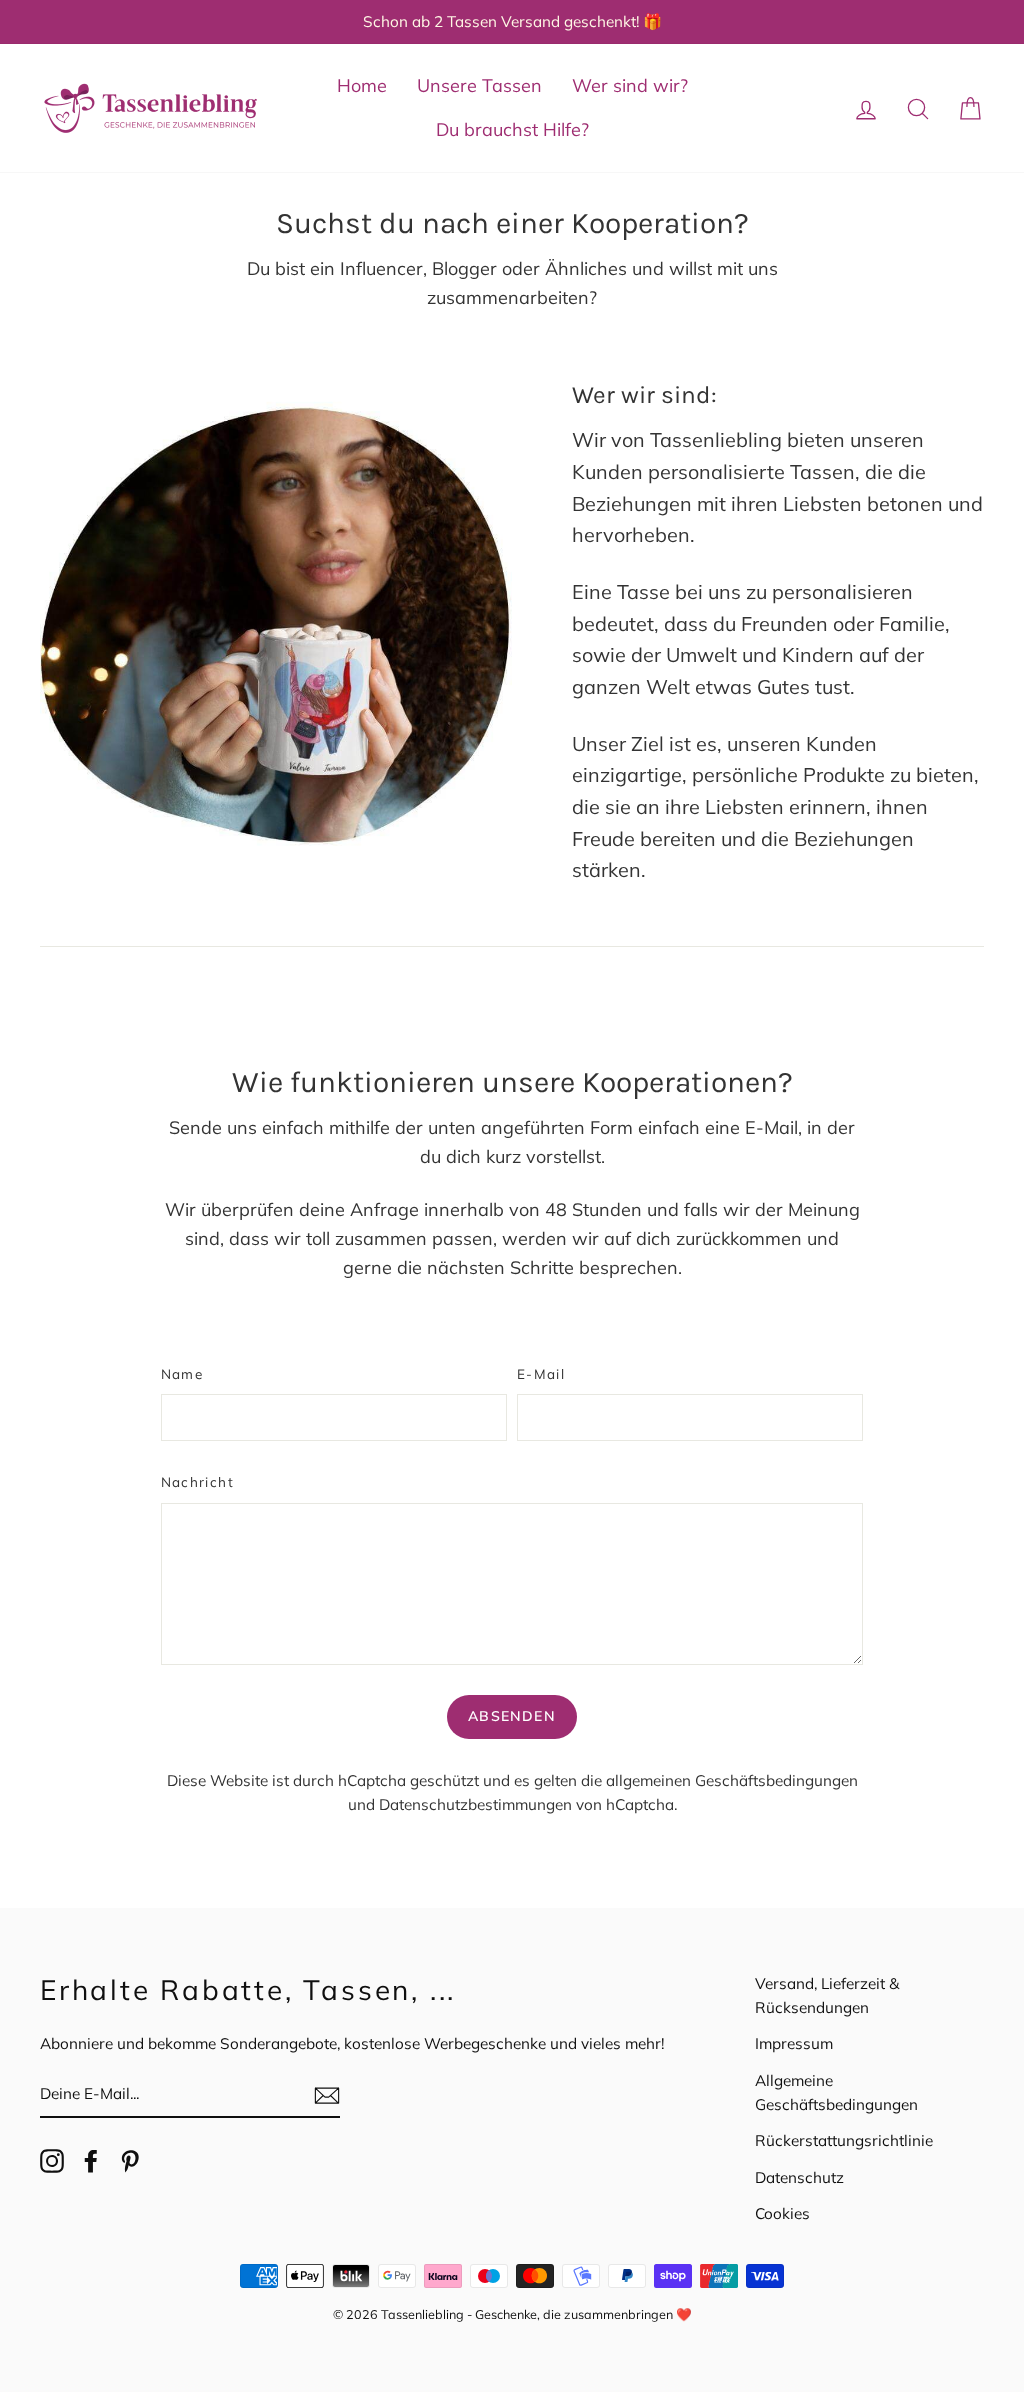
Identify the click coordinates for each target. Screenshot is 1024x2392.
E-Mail (541, 1373)
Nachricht (197, 1481)
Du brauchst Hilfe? (512, 129)
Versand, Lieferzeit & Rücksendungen (827, 1995)
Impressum (794, 2043)
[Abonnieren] (327, 2094)
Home (362, 85)
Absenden (512, 1716)
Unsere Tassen (479, 85)
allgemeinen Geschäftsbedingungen (732, 1780)
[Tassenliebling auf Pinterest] (130, 2160)
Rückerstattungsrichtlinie (844, 2140)
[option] (512, 22)
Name (182, 1373)
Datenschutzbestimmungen (475, 1804)
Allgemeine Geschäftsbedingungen (836, 2092)
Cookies (782, 2213)
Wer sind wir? (630, 85)
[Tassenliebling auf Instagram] (52, 2160)
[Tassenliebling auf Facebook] (91, 2160)
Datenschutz (799, 2177)
